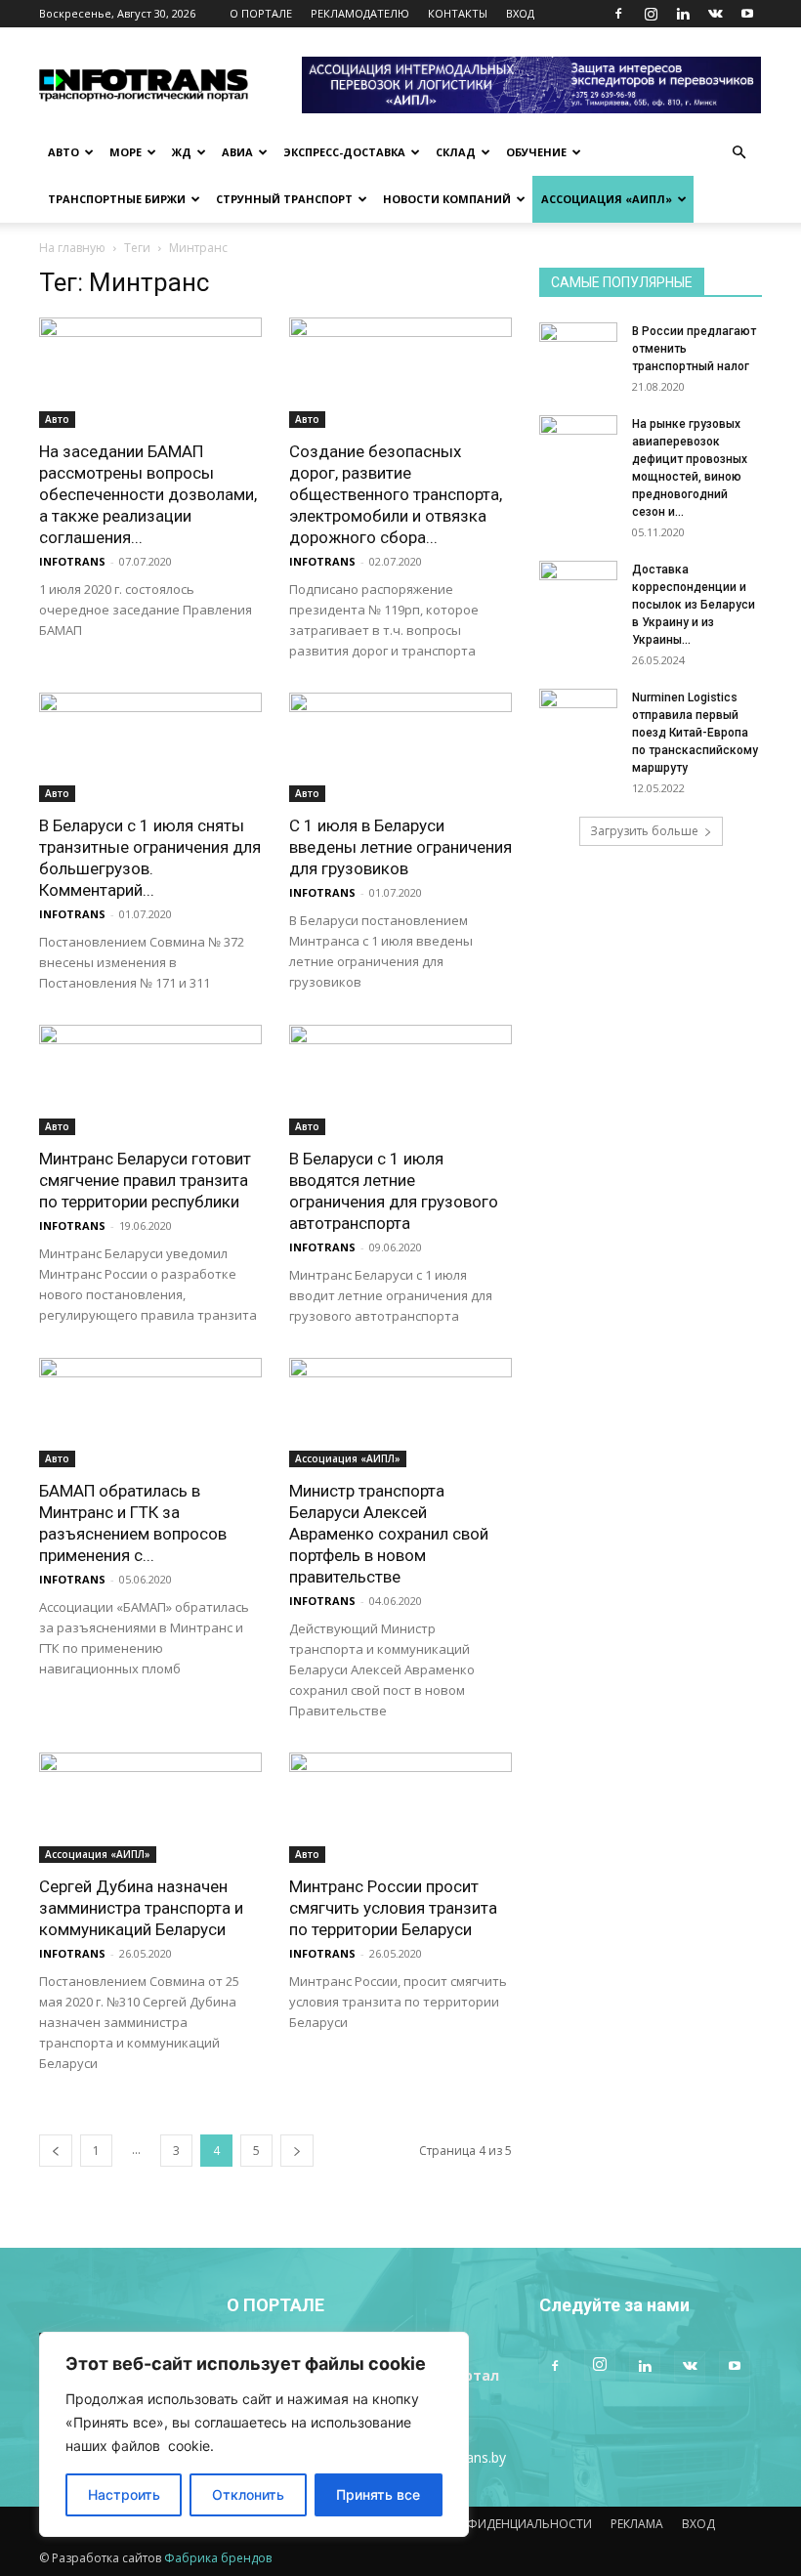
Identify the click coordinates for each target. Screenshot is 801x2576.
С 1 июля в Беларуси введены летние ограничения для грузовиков (400, 847)
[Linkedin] (683, 14)
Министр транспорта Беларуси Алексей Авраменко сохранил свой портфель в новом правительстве (389, 1534)
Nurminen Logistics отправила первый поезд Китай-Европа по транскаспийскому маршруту (695, 733)
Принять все (378, 2494)
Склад (456, 152)
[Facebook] (618, 14)
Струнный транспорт (284, 199)
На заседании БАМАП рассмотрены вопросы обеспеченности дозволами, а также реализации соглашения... (148, 494)
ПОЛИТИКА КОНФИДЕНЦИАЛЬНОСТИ (483, 2524)
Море (126, 152)
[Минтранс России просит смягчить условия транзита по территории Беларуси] (400, 1808)
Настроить (124, 2494)
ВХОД (520, 13)
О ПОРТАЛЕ (261, 13)
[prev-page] (56, 2151)
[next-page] (297, 2151)
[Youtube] (747, 14)
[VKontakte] (715, 14)
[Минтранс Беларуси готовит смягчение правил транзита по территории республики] (150, 1080)
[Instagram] (651, 14)
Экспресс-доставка (344, 152)
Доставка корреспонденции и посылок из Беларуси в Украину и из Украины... (694, 605)
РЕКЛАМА (637, 2524)
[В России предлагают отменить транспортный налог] (578, 350)
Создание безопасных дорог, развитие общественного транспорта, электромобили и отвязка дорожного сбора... (396, 494)
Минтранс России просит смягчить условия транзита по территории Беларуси (393, 1908)
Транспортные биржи (117, 199)
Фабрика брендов (218, 2558)
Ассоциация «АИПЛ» (607, 199)
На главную (72, 248)
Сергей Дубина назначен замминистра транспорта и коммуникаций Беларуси (141, 1908)
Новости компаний (447, 199)
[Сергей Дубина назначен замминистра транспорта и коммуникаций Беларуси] (150, 1808)
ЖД (182, 152)
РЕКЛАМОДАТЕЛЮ (360, 13)
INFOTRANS (72, 561)
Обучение (536, 152)
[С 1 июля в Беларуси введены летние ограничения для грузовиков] (400, 748)
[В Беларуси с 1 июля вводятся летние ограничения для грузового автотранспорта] (400, 1080)
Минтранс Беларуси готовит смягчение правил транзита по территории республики (145, 1180)
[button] (738, 153)
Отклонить (248, 2494)
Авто (63, 152)
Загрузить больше (644, 831)
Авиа (237, 152)
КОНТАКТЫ (458, 13)
